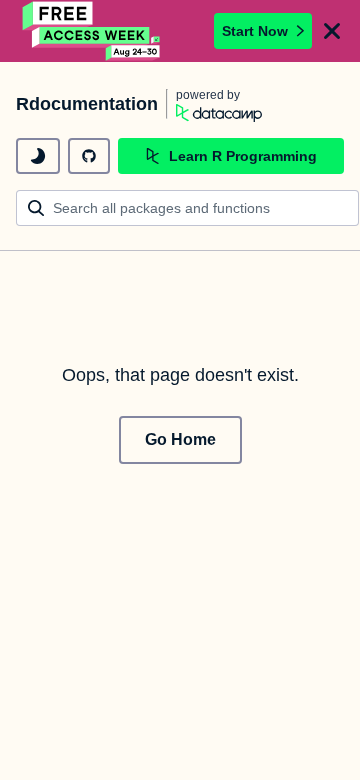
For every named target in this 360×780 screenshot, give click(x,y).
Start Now (255, 31)
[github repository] (89, 156)
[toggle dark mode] (38, 156)
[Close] (332, 31)
